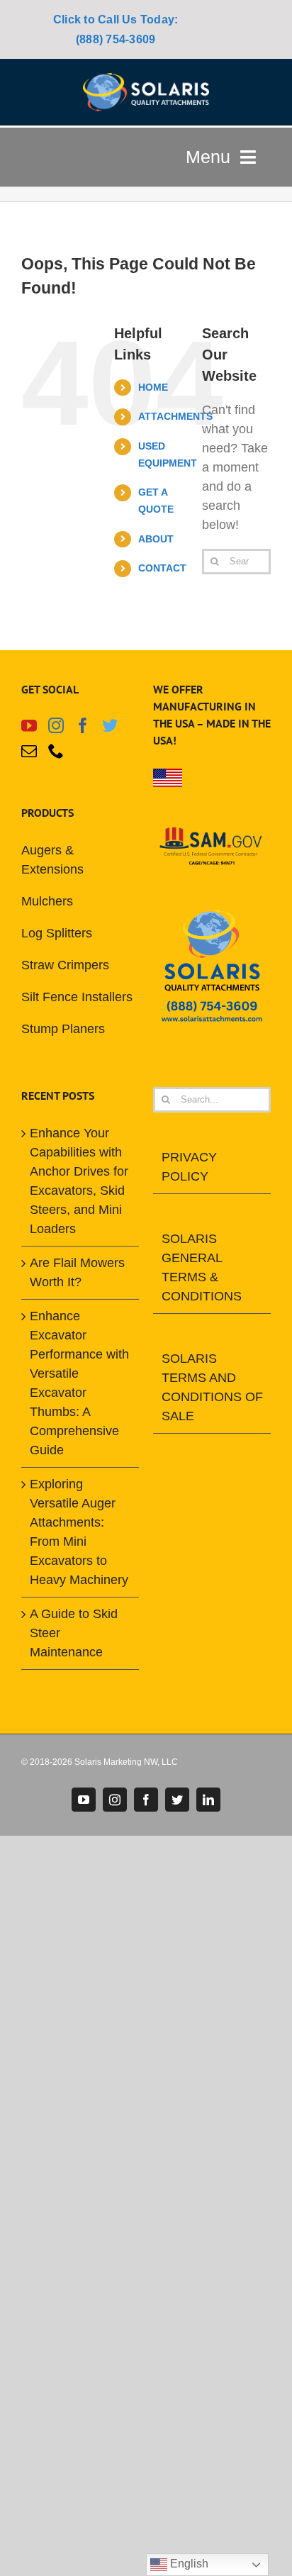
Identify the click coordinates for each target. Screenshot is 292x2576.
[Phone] (56, 751)
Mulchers (47, 901)
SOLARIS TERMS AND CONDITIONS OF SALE (212, 1387)
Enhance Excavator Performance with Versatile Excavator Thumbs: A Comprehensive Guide (79, 1383)
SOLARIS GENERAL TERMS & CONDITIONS (202, 1267)
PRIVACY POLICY (189, 1167)
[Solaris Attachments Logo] (146, 79)
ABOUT (156, 539)
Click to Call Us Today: (116, 19)
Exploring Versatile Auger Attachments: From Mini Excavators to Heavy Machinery (79, 1532)
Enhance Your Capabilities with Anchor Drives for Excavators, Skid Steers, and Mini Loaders (79, 1181)
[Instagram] (56, 725)
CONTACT (162, 568)
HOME (153, 387)
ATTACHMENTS (175, 416)
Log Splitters (57, 933)
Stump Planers (63, 1029)
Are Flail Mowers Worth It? (77, 1272)
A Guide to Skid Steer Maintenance (74, 1633)
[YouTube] (29, 725)
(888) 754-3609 (116, 39)
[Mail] (29, 751)
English (188, 2564)
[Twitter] (110, 725)
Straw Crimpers (65, 965)
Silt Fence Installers (77, 997)
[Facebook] (83, 725)
